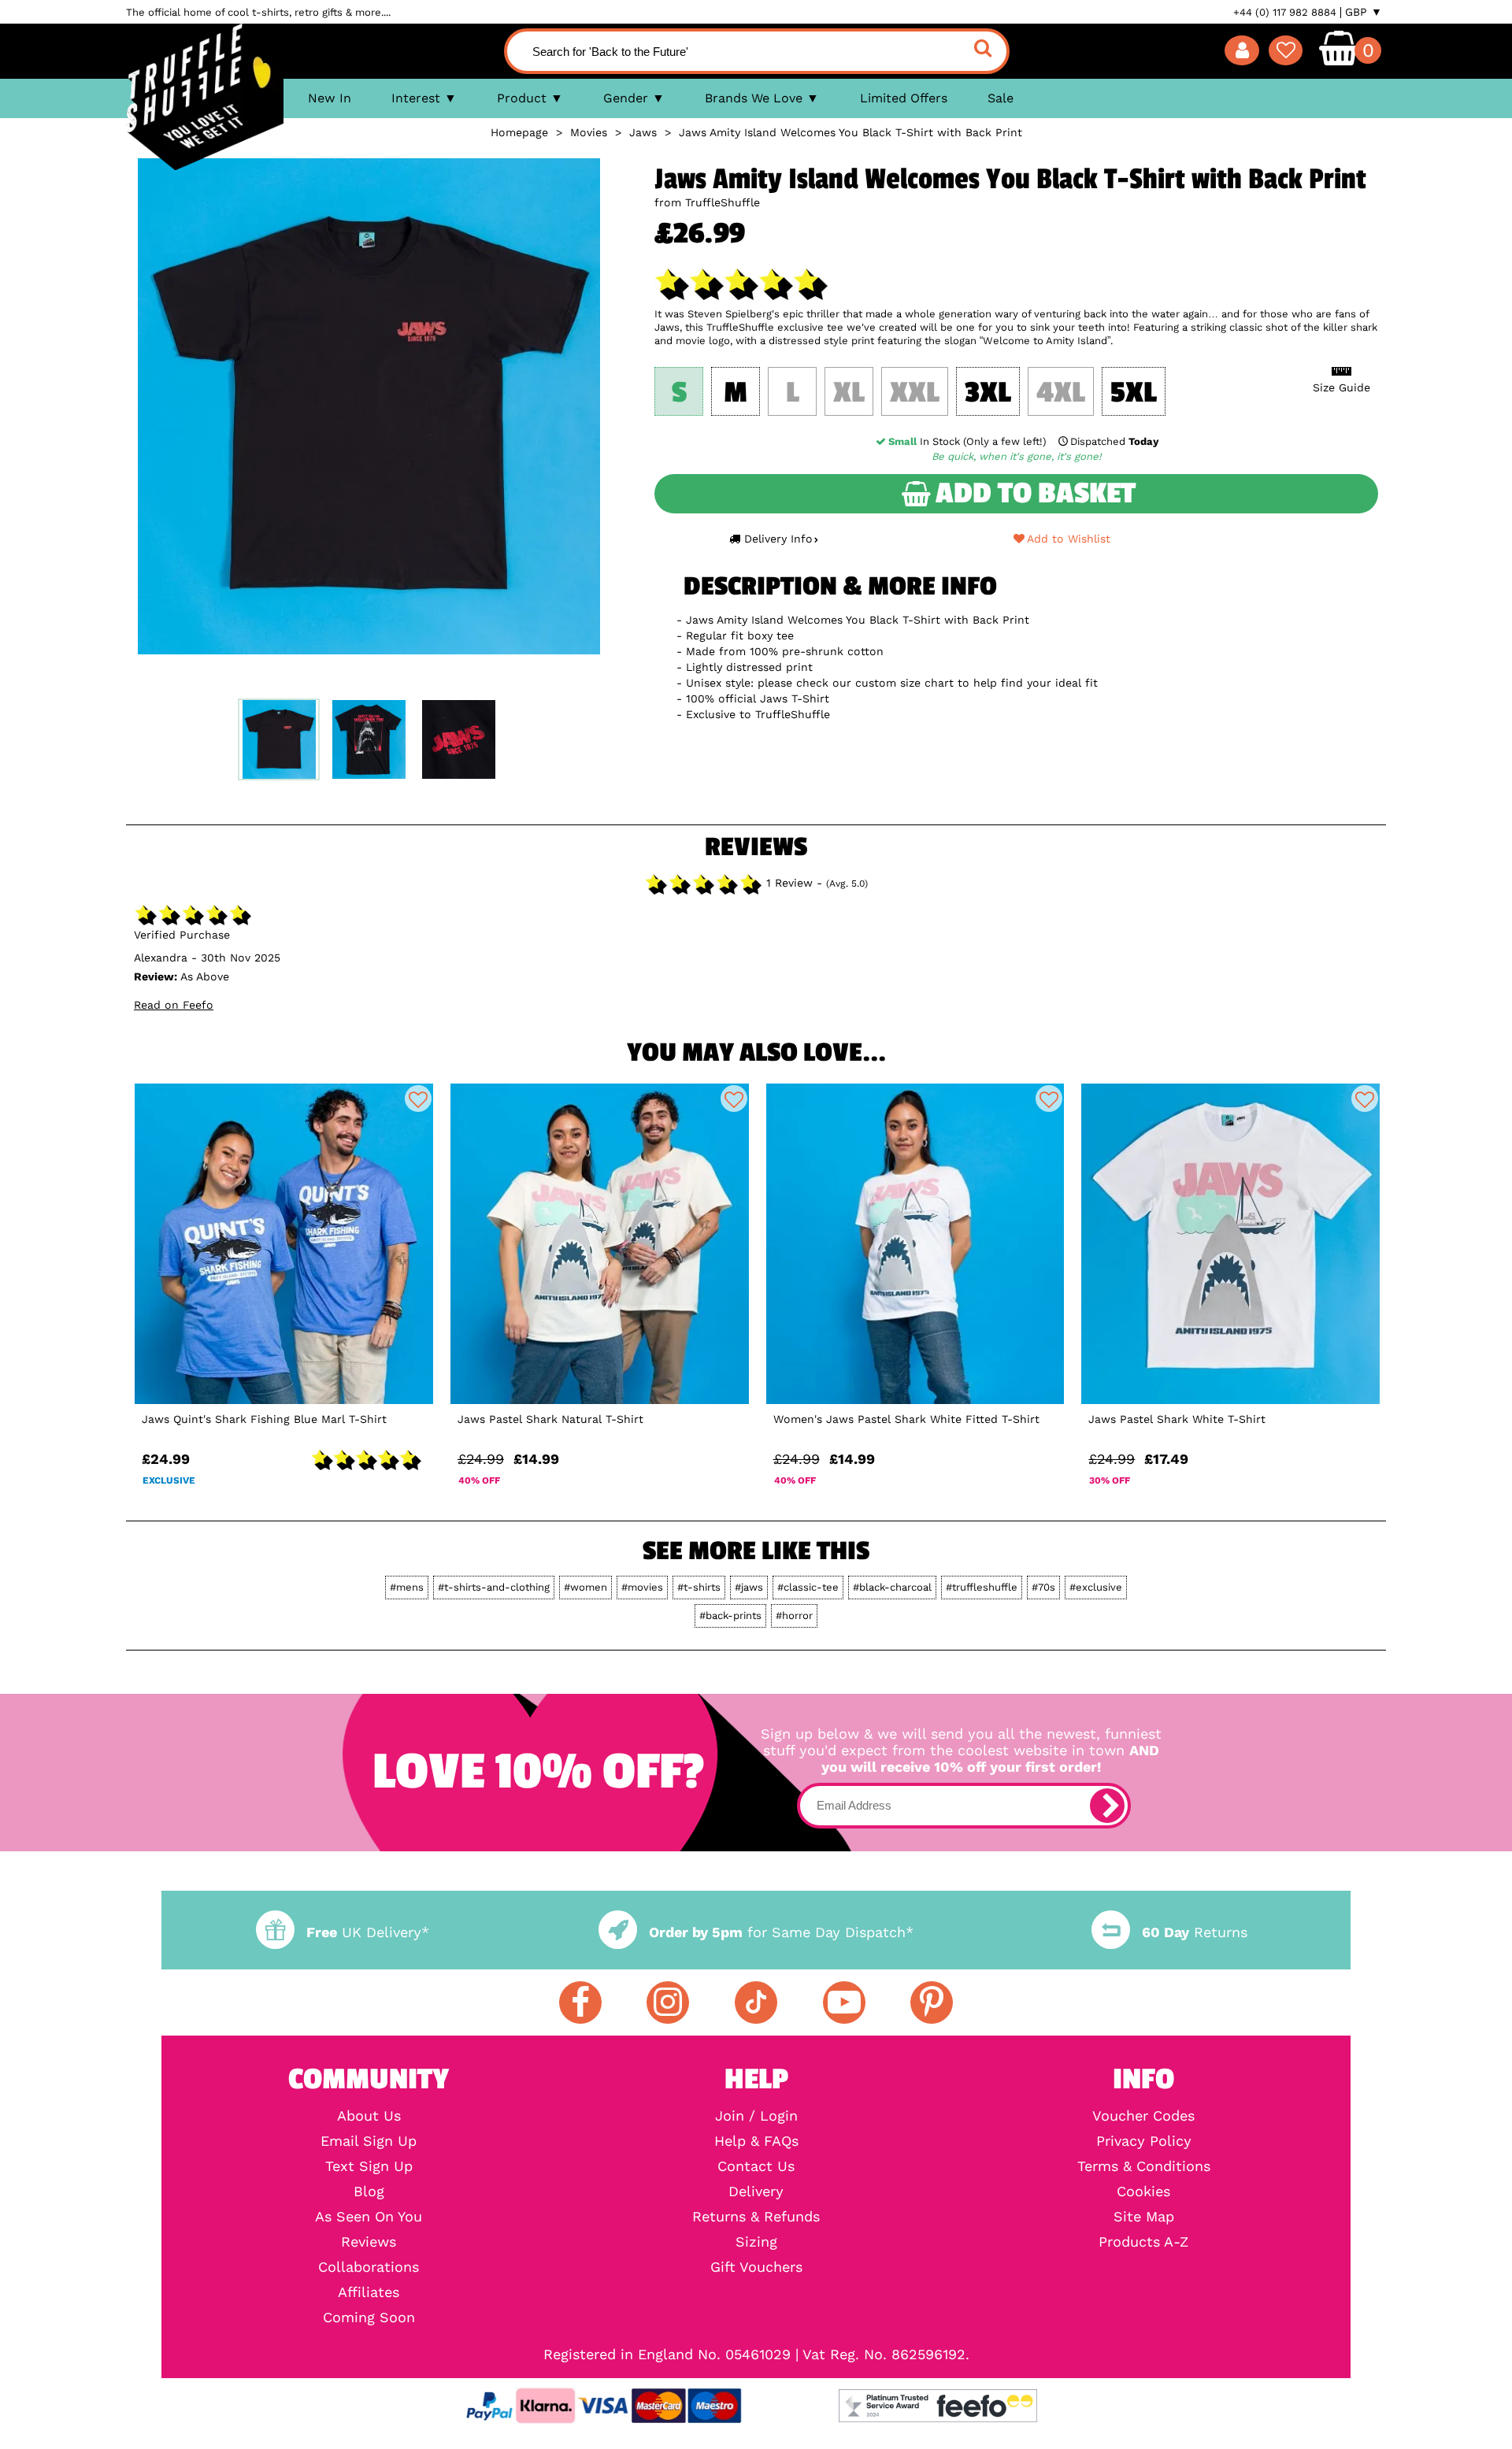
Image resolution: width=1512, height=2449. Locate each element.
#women (586, 1587)
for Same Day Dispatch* (781, 1932)
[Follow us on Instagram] (668, 2003)
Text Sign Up (369, 2166)
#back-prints (730, 1615)
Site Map (1144, 2217)
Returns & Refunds (756, 2217)
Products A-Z (1143, 2242)
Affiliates (369, 2292)
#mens (407, 1587)
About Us (369, 2116)
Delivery (756, 2192)
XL (849, 393)
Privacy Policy (1144, 2141)
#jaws (749, 1587)
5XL (1134, 393)
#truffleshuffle (982, 1587)
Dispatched (1114, 441)
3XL (988, 393)
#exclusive (1096, 1587)
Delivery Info (778, 539)
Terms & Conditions (1144, 2166)
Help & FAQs (756, 2141)
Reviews (369, 2242)
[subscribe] (1107, 1806)
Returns (1195, 1932)
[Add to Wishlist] (418, 1099)
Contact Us (756, 2166)
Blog (369, 2192)
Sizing (756, 2242)
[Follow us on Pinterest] (932, 2003)
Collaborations (369, 2267)
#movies (642, 1587)
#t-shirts (699, 1587)
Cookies (1143, 2192)
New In (330, 98)
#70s (1043, 1587)
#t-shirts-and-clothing (494, 1587)
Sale (1001, 98)
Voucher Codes (1143, 2116)
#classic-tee (808, 1587)
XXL (915, 393)
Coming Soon (369, 2317)
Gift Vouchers (756, 2267)
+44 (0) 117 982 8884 (1285, 12)
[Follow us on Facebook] (580, 2003)
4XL (1061, 393)
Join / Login (756, 2116)
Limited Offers (904, 98)
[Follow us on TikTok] (756, 2003)
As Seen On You (369, 2217)
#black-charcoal (892, 1587)
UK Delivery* (368, 1932)
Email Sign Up (369, 2141)
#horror (794, 1615)
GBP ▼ (1364, 12)
